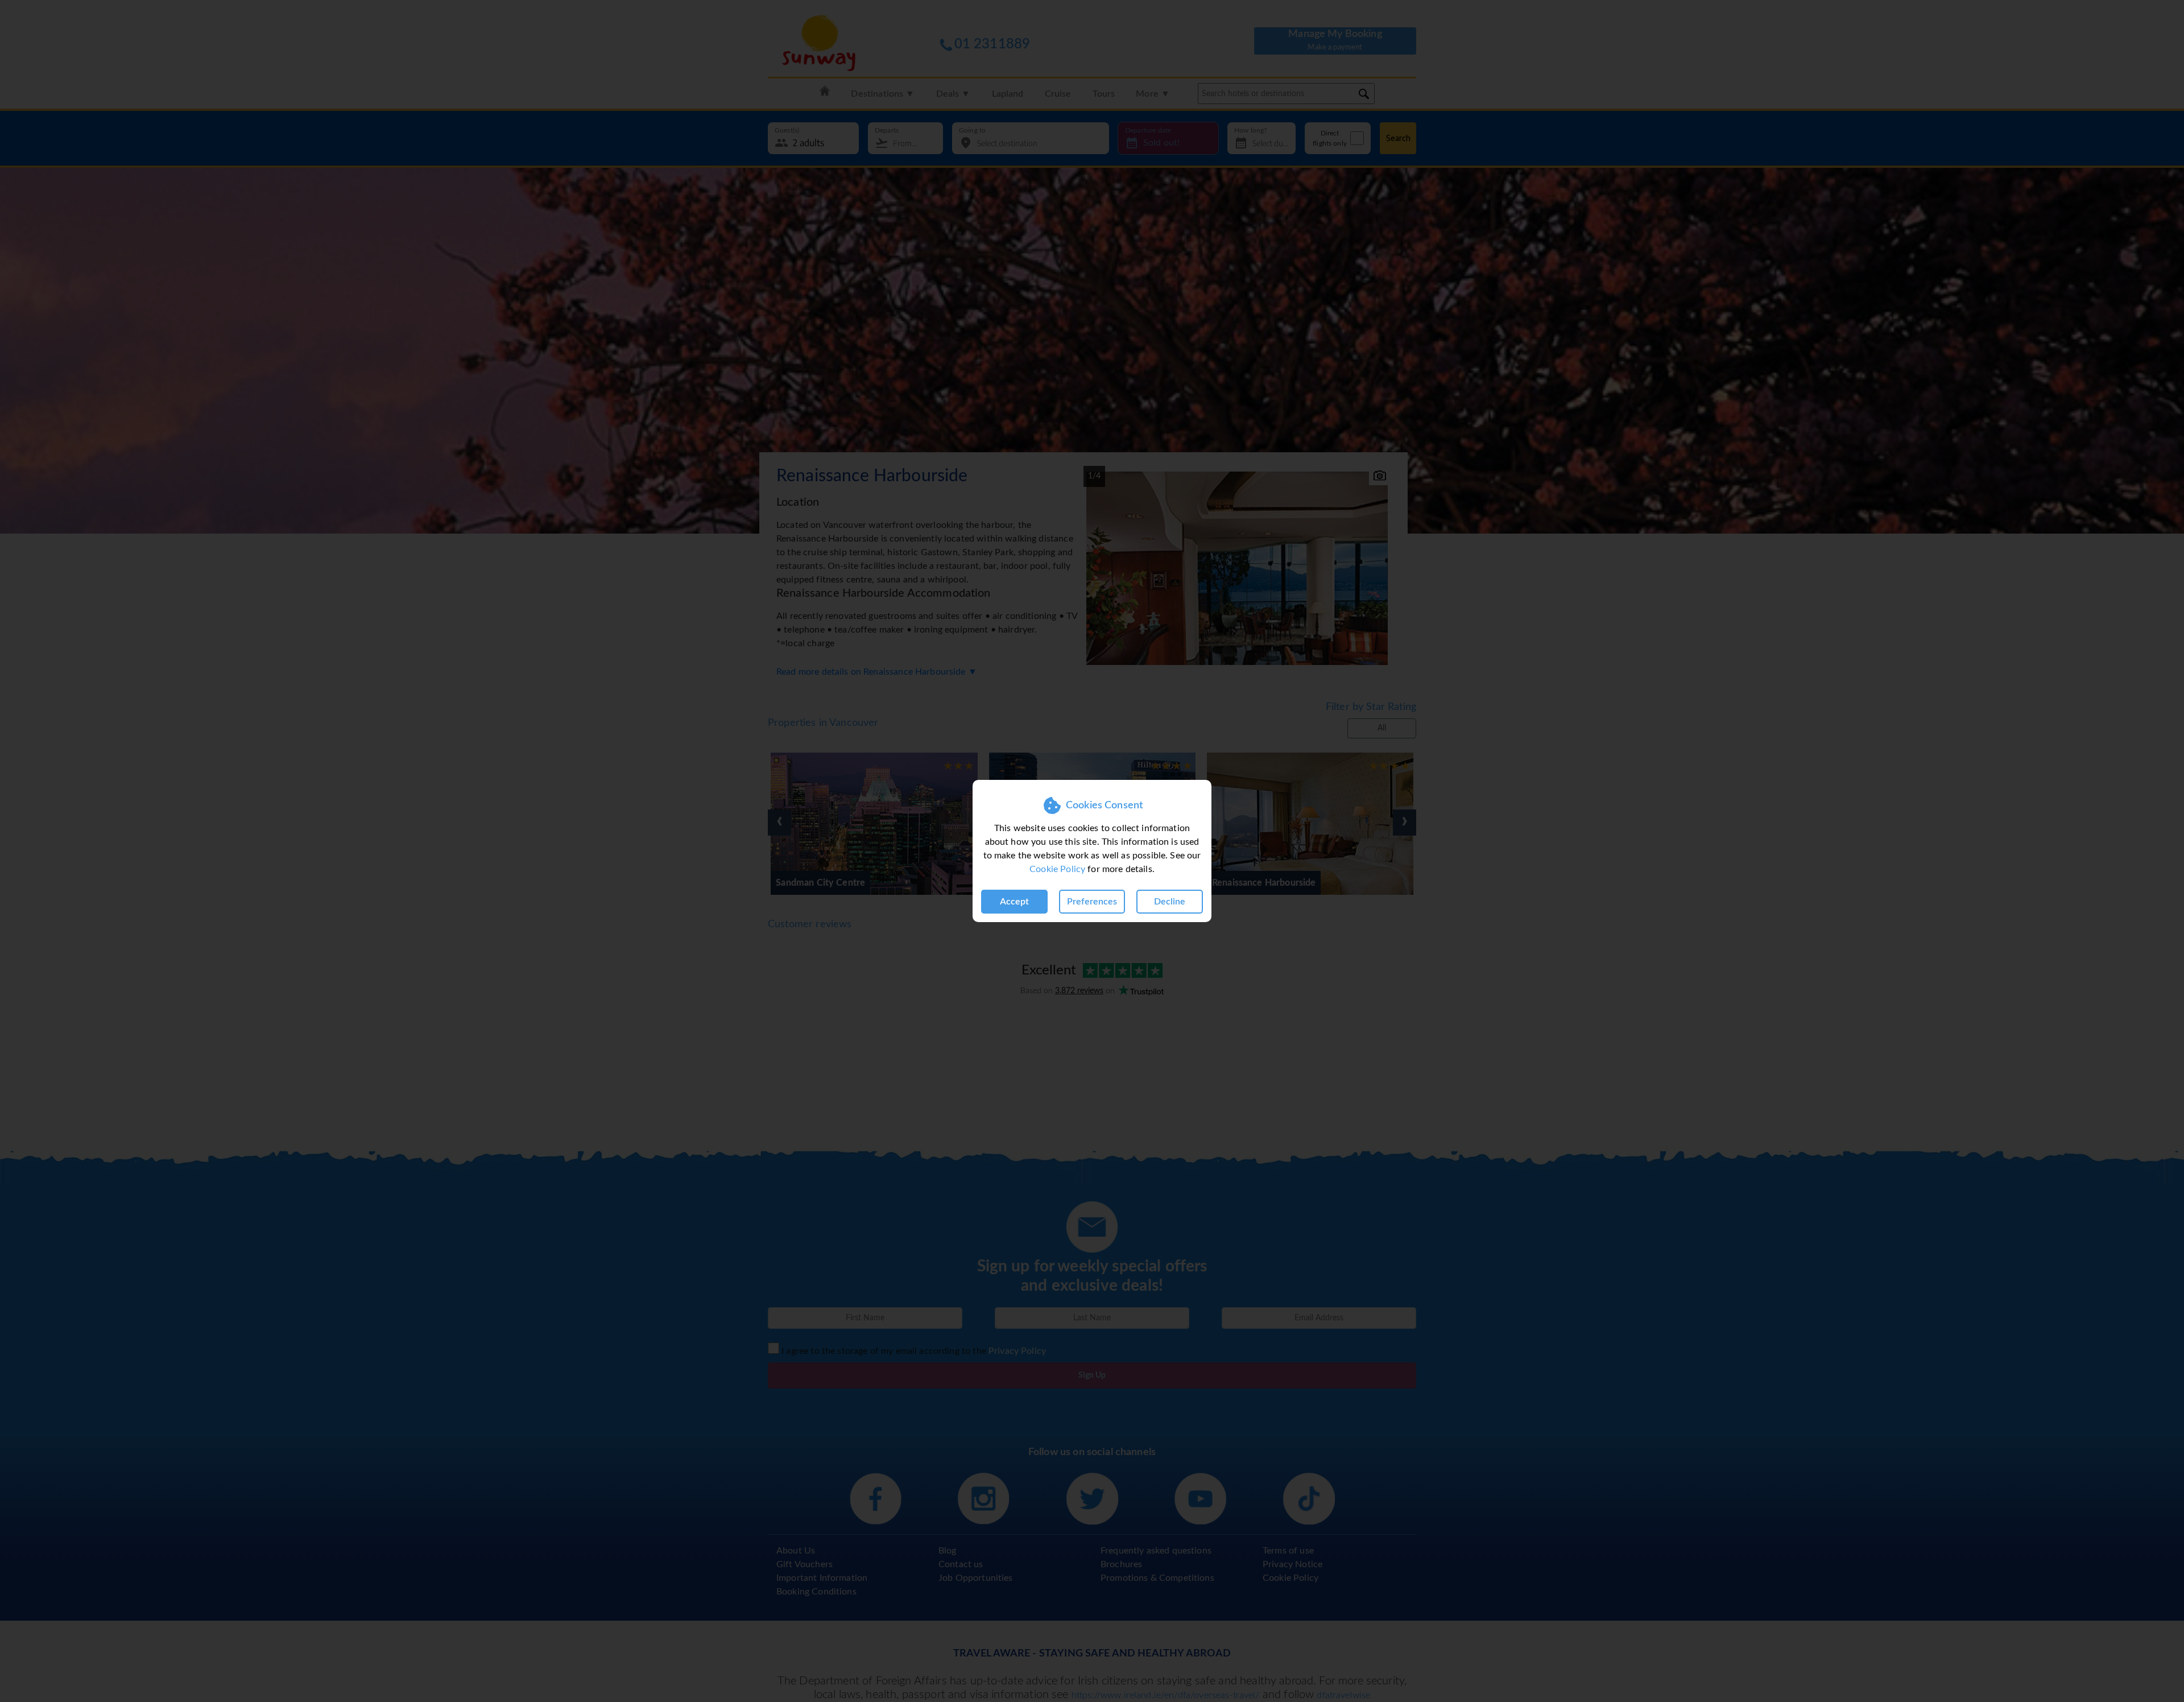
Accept (1014, 902)
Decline (1170, 902)
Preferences (1092, 902)
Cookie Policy (1057, 869)
